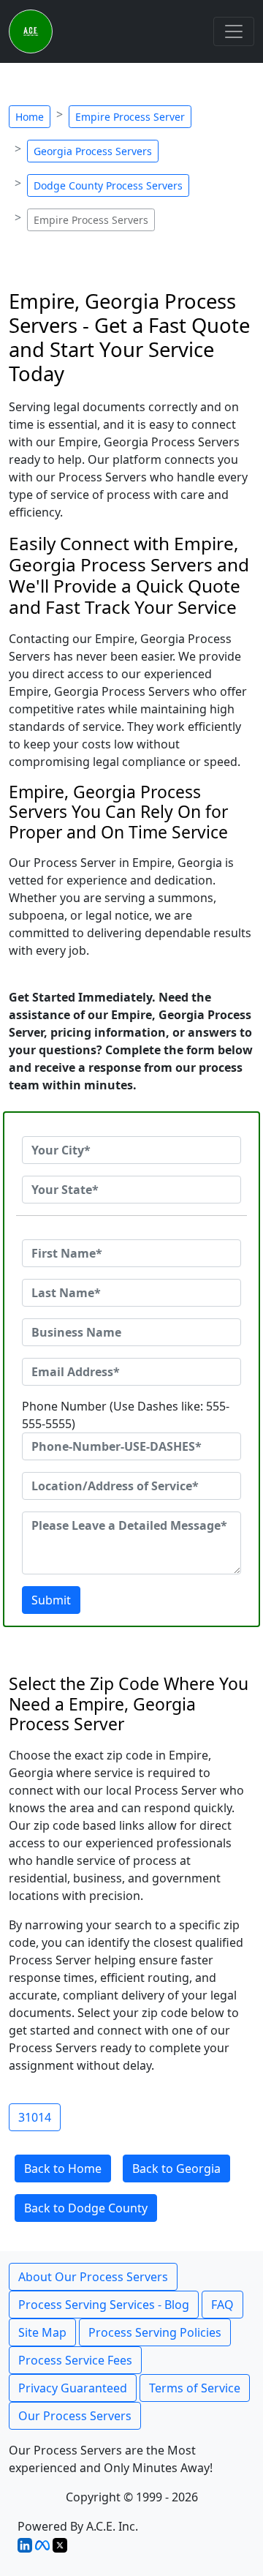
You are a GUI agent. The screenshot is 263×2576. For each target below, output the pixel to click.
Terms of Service (195, 2388)
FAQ (222, 2305)
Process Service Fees (75, 2360)
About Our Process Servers (93, 2277)
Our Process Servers (75, 2416)
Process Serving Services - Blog (104, 2305)
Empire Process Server (130, 117)
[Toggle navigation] (234, 31)
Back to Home (63, 2168)
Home (30, 117)
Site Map (42, 2332)
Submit (51, 1600)
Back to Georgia (176, 2168)
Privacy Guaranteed (73, 2388)
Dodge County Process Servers (108, 185)
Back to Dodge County (86, 2208)
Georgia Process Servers (93, 151)
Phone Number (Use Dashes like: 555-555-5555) (126, 1415)
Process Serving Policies (155, 2332)
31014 (35, 2117)
